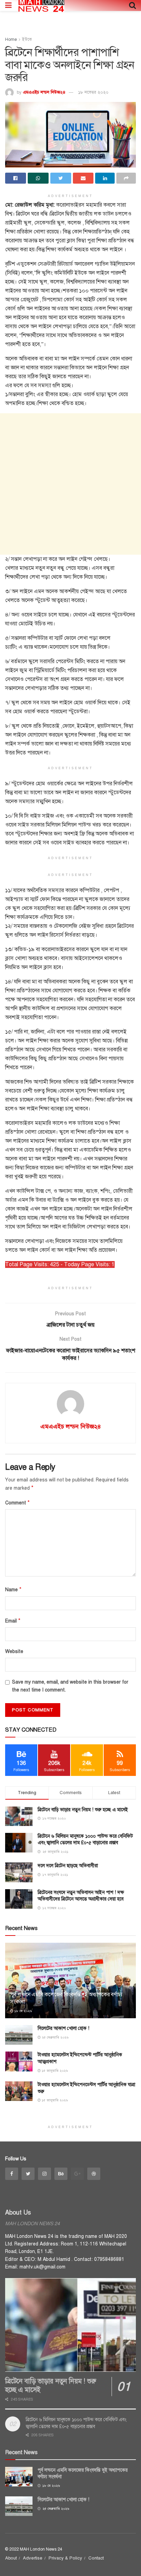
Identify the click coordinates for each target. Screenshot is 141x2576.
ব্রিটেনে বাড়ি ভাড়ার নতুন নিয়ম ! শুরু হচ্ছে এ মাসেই (83, 1810)
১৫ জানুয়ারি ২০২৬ (54, 2071)
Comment (17, 1503)
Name (13, 1590)
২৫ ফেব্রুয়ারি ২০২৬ (55, 2037)
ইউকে (27, 39)
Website (14, 1651)
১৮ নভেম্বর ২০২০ (93, 92)
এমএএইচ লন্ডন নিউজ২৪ (44, 92)
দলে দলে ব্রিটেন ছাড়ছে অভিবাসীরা (68, 1866)
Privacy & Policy (65, 2558)
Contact (96, 2558)
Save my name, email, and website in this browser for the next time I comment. (70, 1686)
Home (11, 39)
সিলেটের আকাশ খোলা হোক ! (63, 2028)
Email (13, 1621)
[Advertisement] (70, 484)
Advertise (33, 2558)
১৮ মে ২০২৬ (23, 2011)
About (11, 2558)
